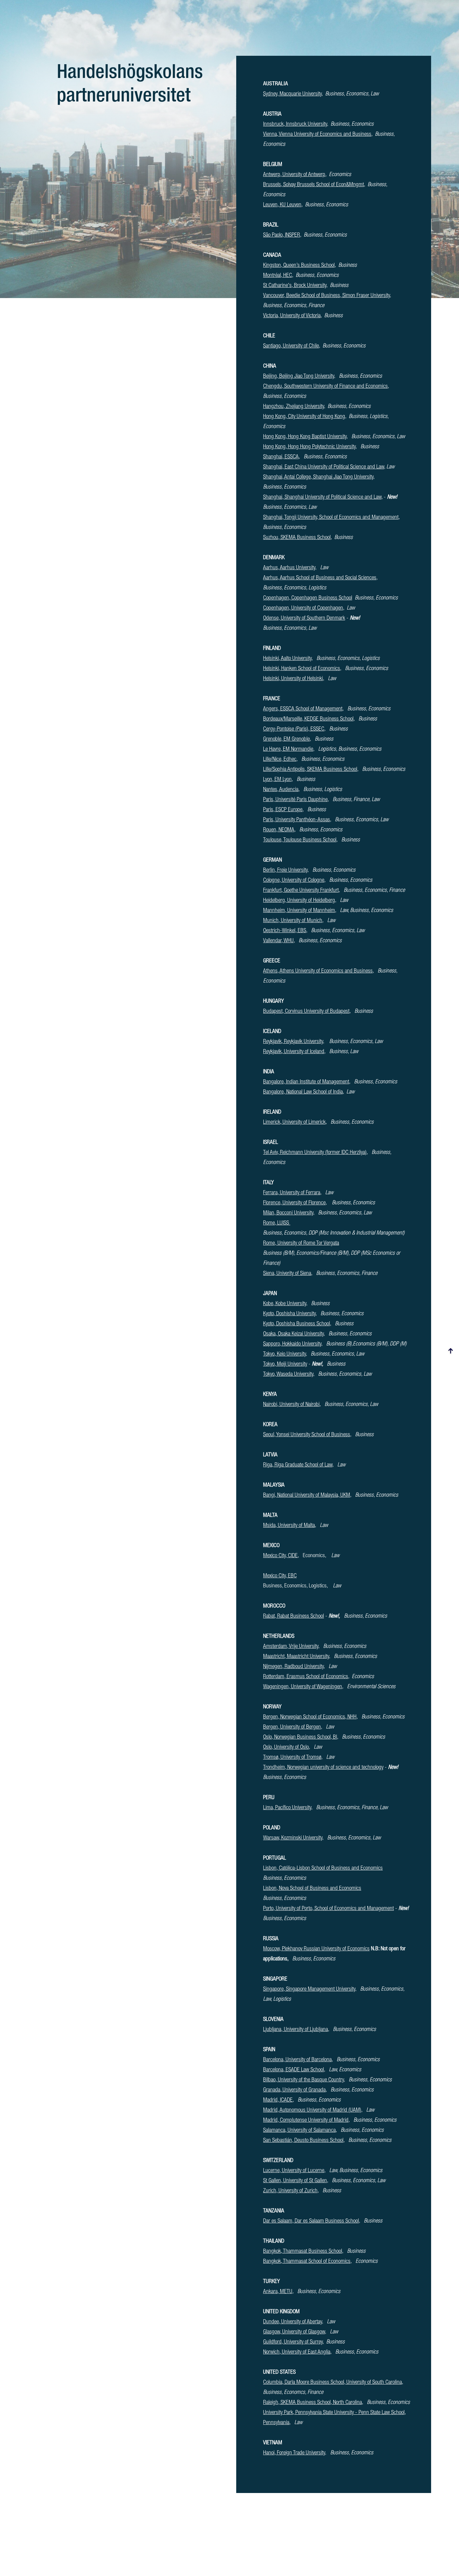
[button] (451, 1351)
